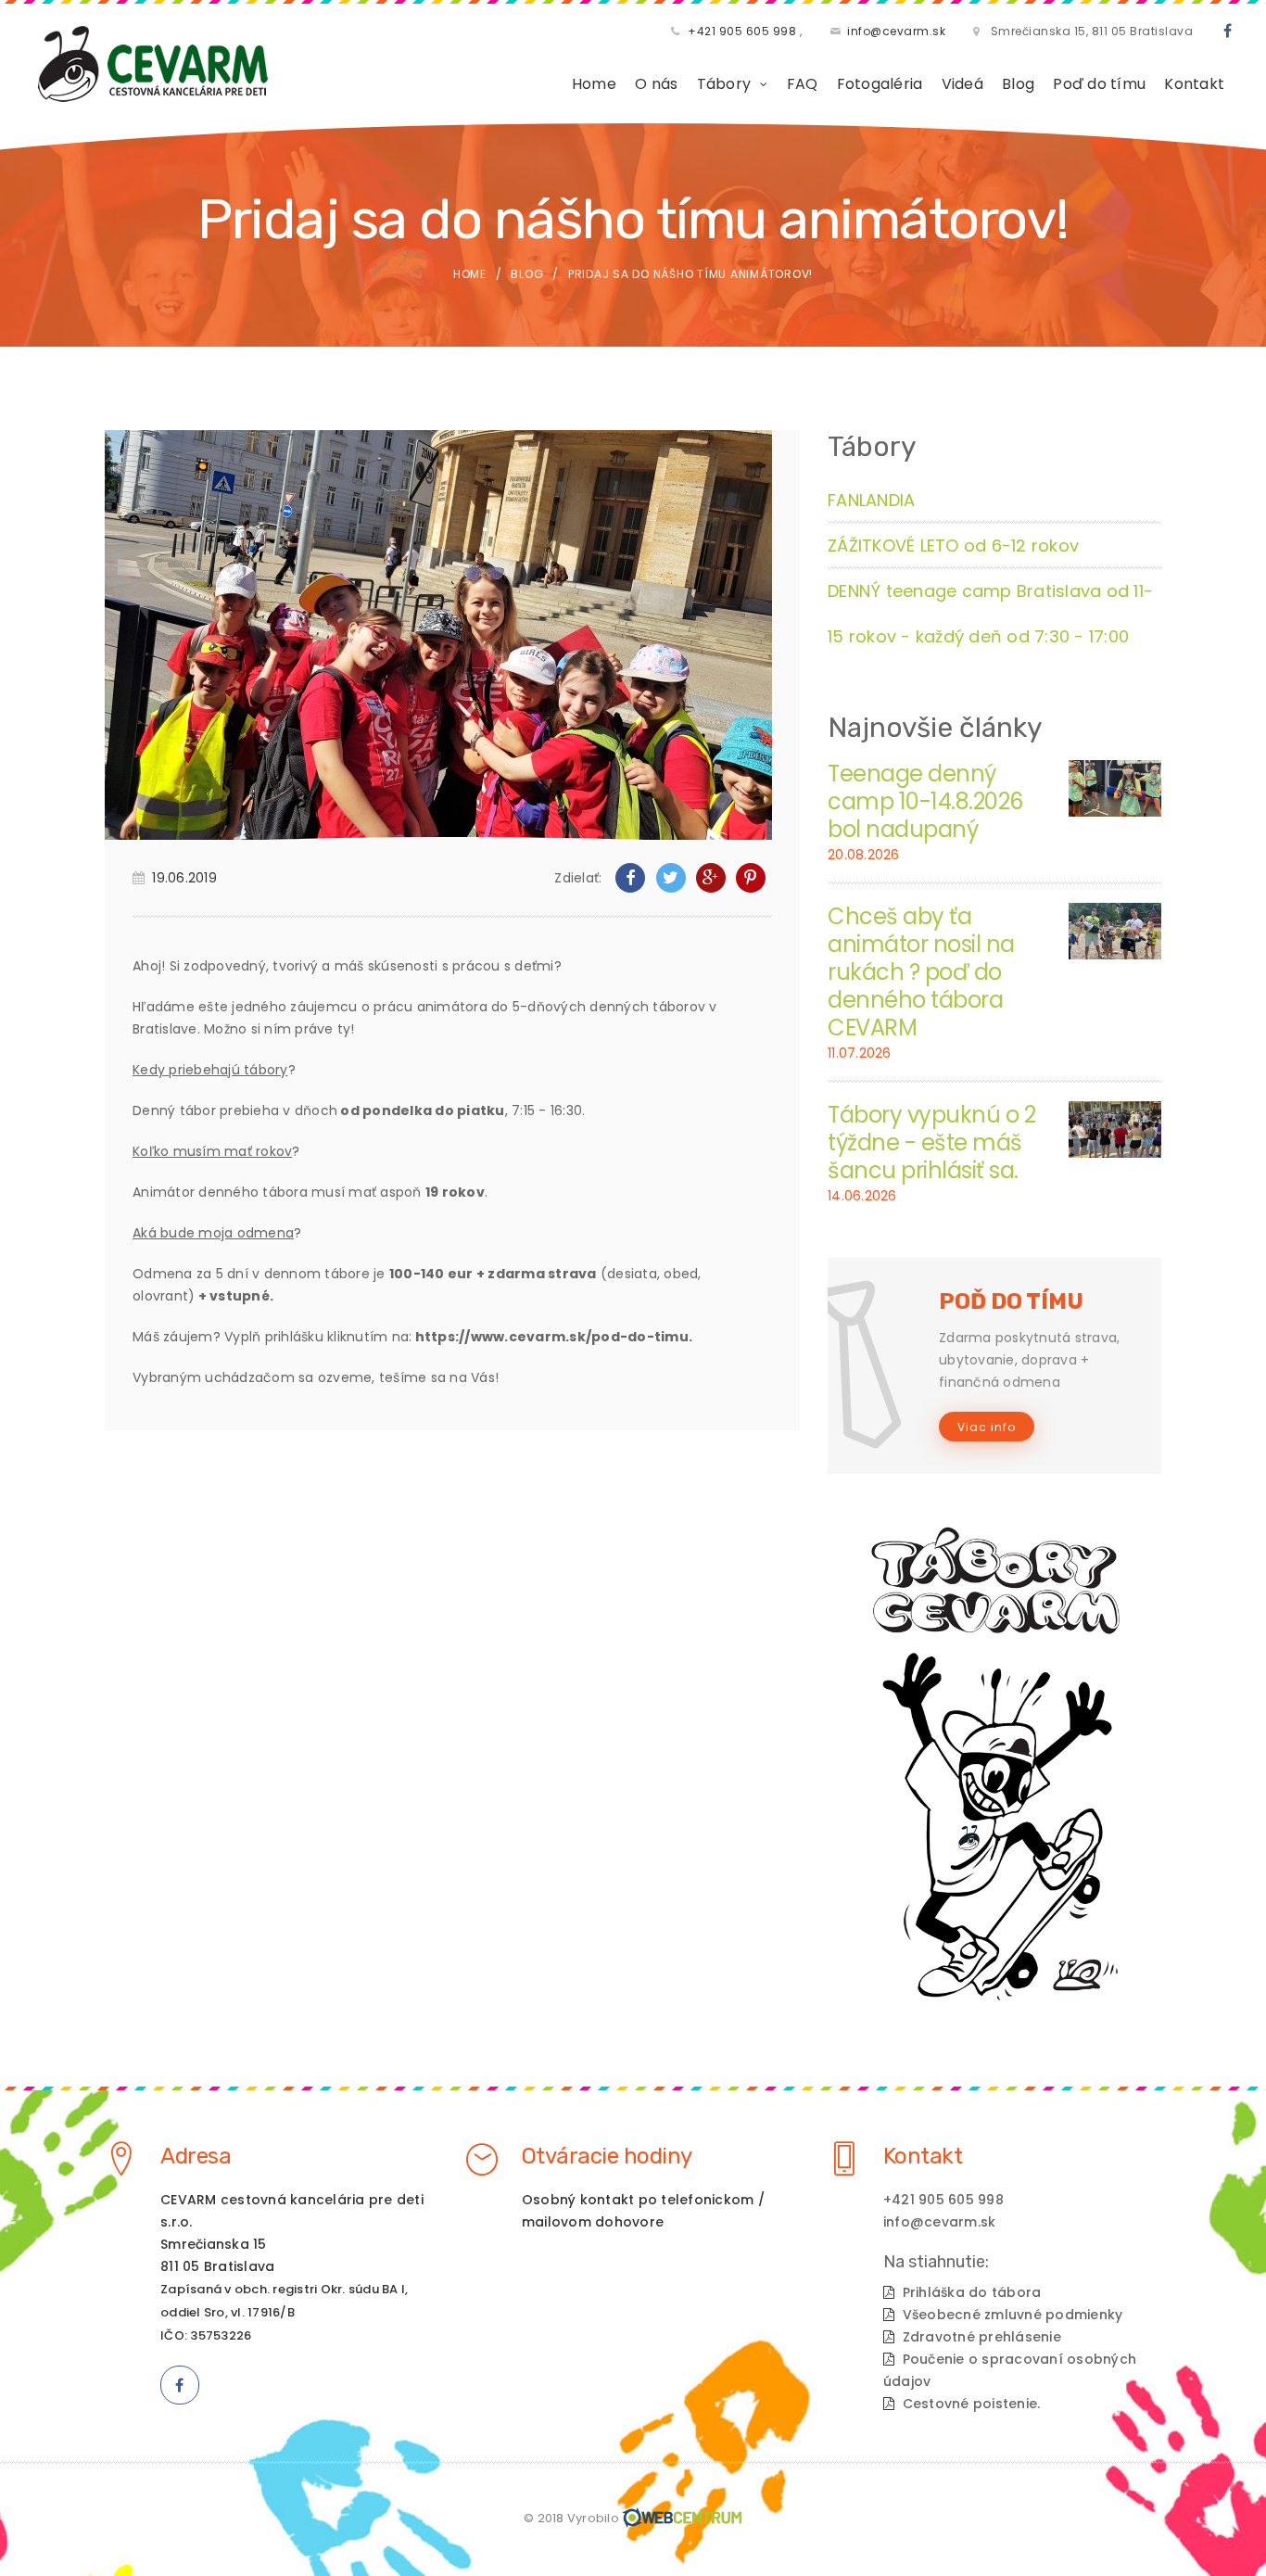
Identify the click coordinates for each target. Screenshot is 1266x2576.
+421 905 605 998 (742, 31)
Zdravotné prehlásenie (982, 2337)
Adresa (196, 2156)
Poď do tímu (1099, 84)
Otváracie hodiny (607, 2156)
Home (594, 84)
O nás (656, 84)
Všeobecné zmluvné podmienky (1013, 2315)
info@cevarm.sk (896, 31)
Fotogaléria (880, 84)
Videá (962, 84)
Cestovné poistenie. (972, 2404)
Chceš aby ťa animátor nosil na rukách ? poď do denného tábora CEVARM (921, 972)
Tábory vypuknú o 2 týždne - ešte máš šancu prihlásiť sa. (931, 1142)
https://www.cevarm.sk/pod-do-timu (552, 1337)
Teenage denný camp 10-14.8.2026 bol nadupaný (925, 801)
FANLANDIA (871, 500)
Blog (1018, 84)
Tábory (724, 84)
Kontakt (1194, 84)
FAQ (803, 84)
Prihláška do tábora (972, 2292)
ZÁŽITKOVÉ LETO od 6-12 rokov (953, 546)
